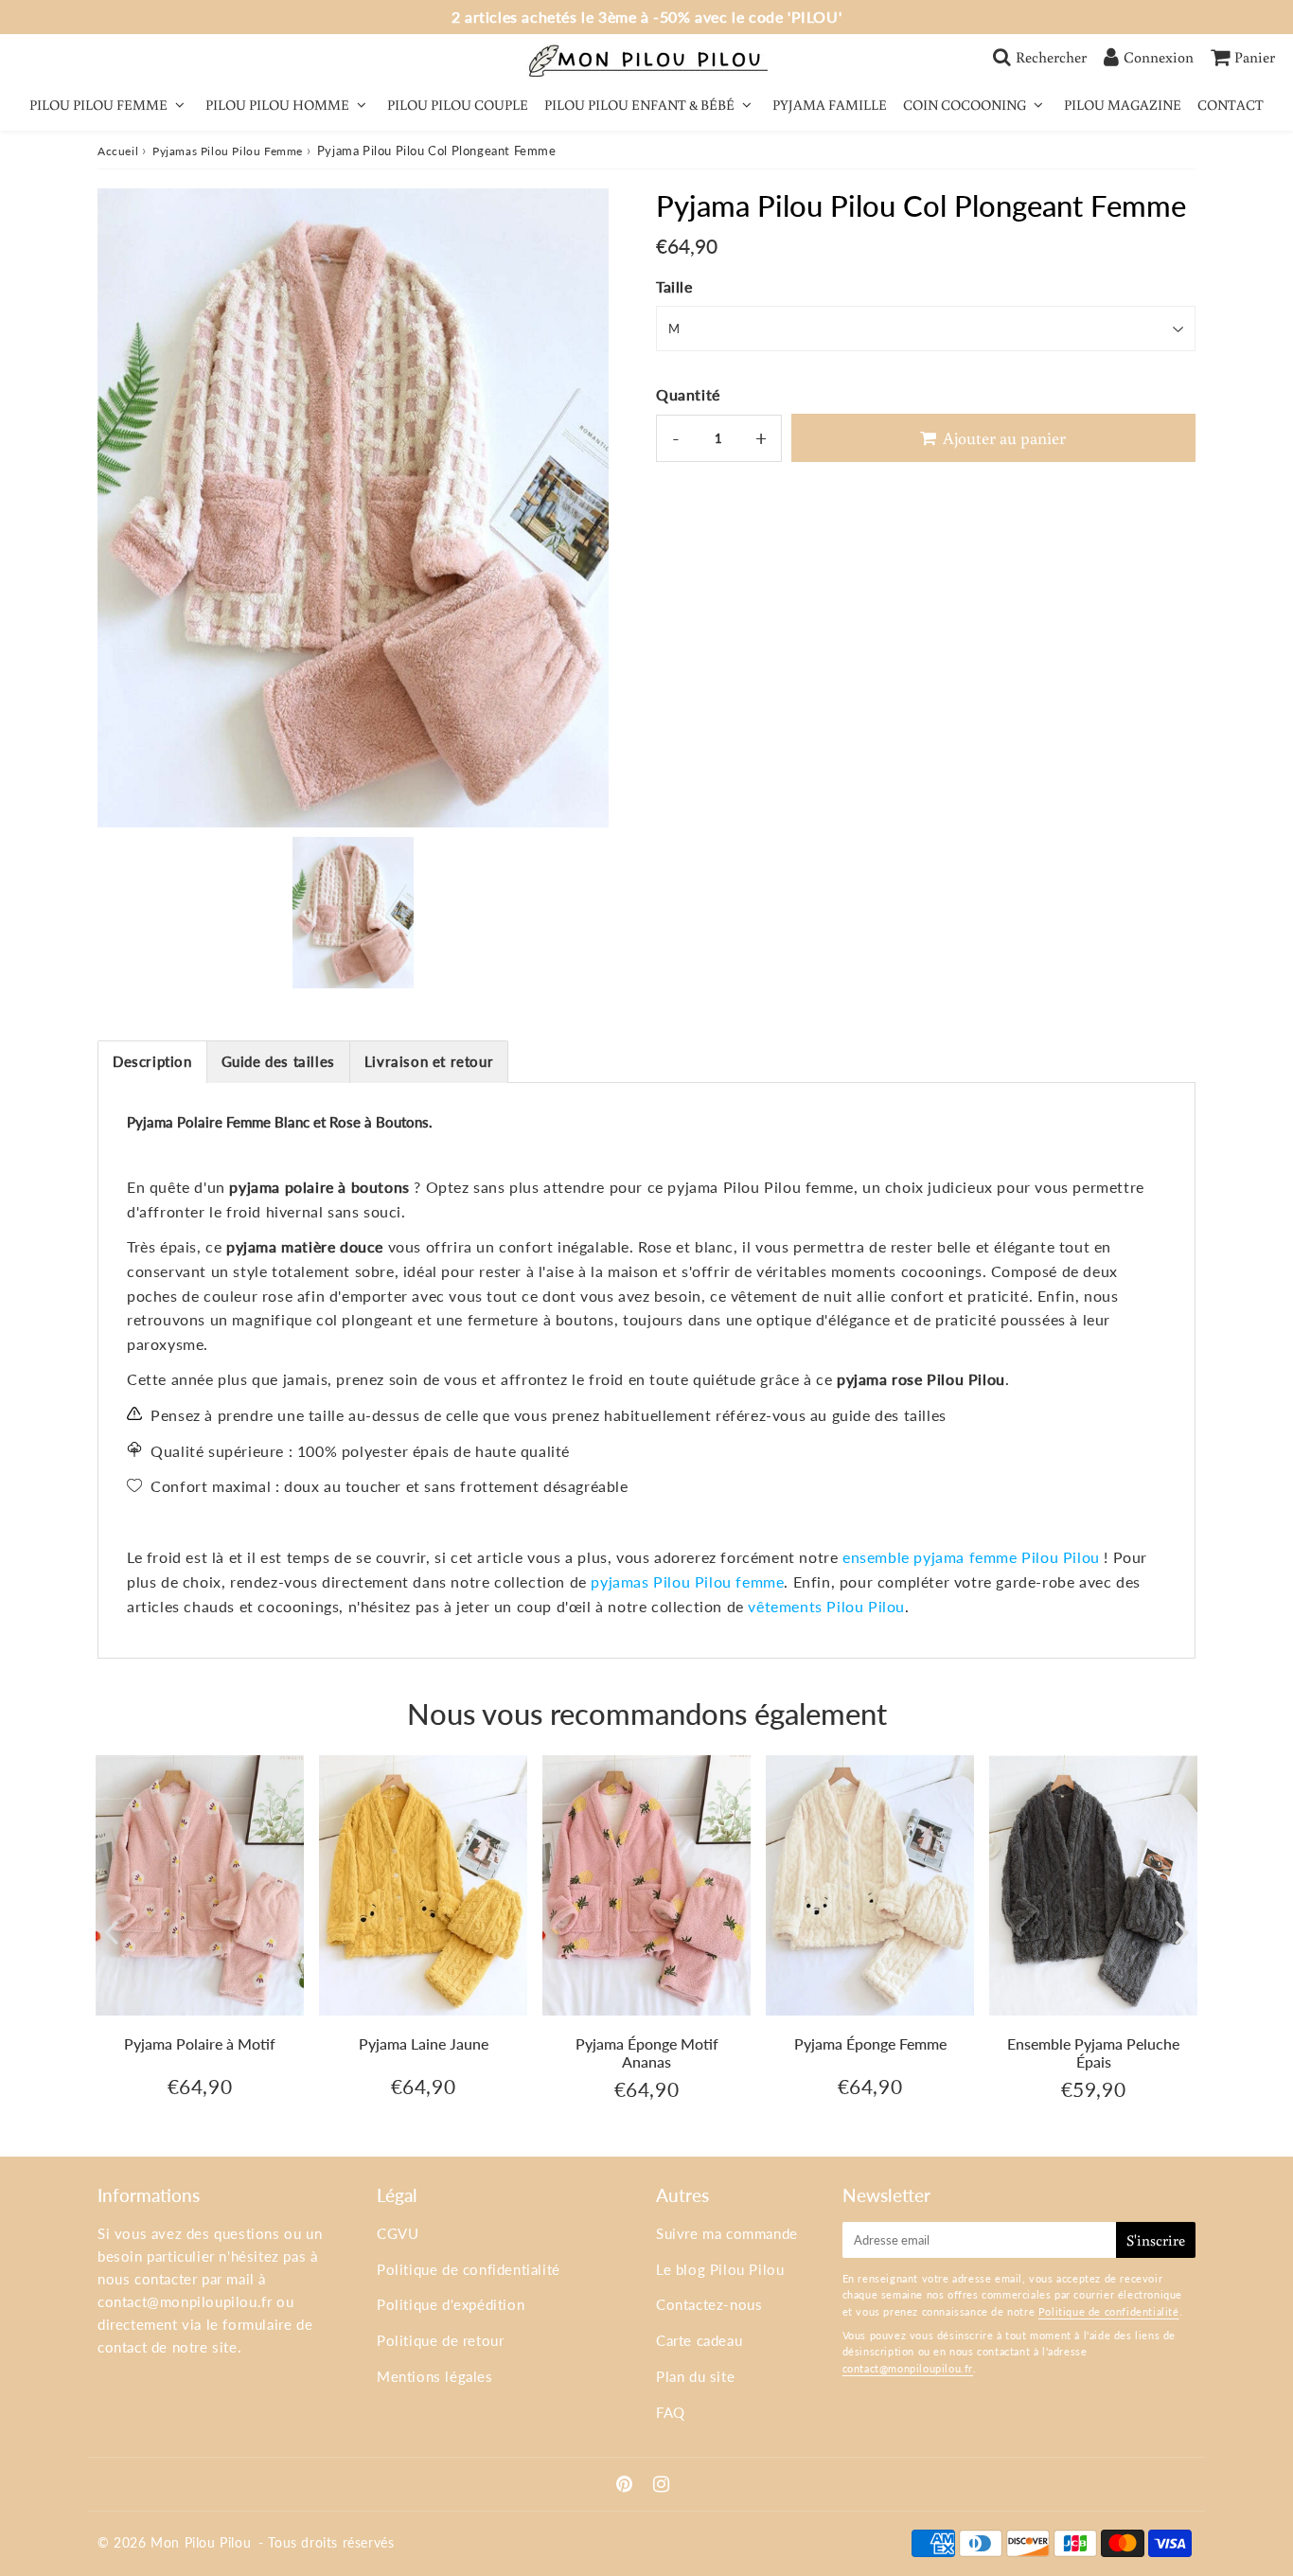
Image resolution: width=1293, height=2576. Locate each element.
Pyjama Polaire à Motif (200, 2043)
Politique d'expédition (451, 2304)
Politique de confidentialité (469, 2269)
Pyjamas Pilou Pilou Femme (228, 151)
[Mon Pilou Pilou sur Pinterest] (627, 2485)
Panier (1255, 57)
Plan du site (695, 2376)
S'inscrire (1156, 2240)
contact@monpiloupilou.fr (185, 2301)
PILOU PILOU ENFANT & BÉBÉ (639, 105)
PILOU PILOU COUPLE (458, 105)
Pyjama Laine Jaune (424, 2043)
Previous (111, 1931)
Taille (674, 286)
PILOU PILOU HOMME (277, 105)
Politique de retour (440, 2340)
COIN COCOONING (965, 105)
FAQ (671, 2412)
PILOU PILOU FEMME (98, 105)
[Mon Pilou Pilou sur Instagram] (662, 2485)
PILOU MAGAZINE (1123, 105)
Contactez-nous (709, 2304)
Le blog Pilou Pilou (720, 2269)
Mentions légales (435, 2376)
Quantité (688, 394)
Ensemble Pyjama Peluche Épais (1093, 2052)
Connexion (1159, 57)
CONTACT (1231, 105)
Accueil (118, 151)
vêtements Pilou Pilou (826, 1606)
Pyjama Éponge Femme (870, 2043)
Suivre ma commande (727, 2233)
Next (1182, 1931)
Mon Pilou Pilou (201, 2542)
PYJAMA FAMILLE (830, 105)
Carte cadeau (699, 2340)
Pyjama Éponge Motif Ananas (647, 2052)
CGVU (398, 2233)
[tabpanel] (353, 913)
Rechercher (1051, 57)
